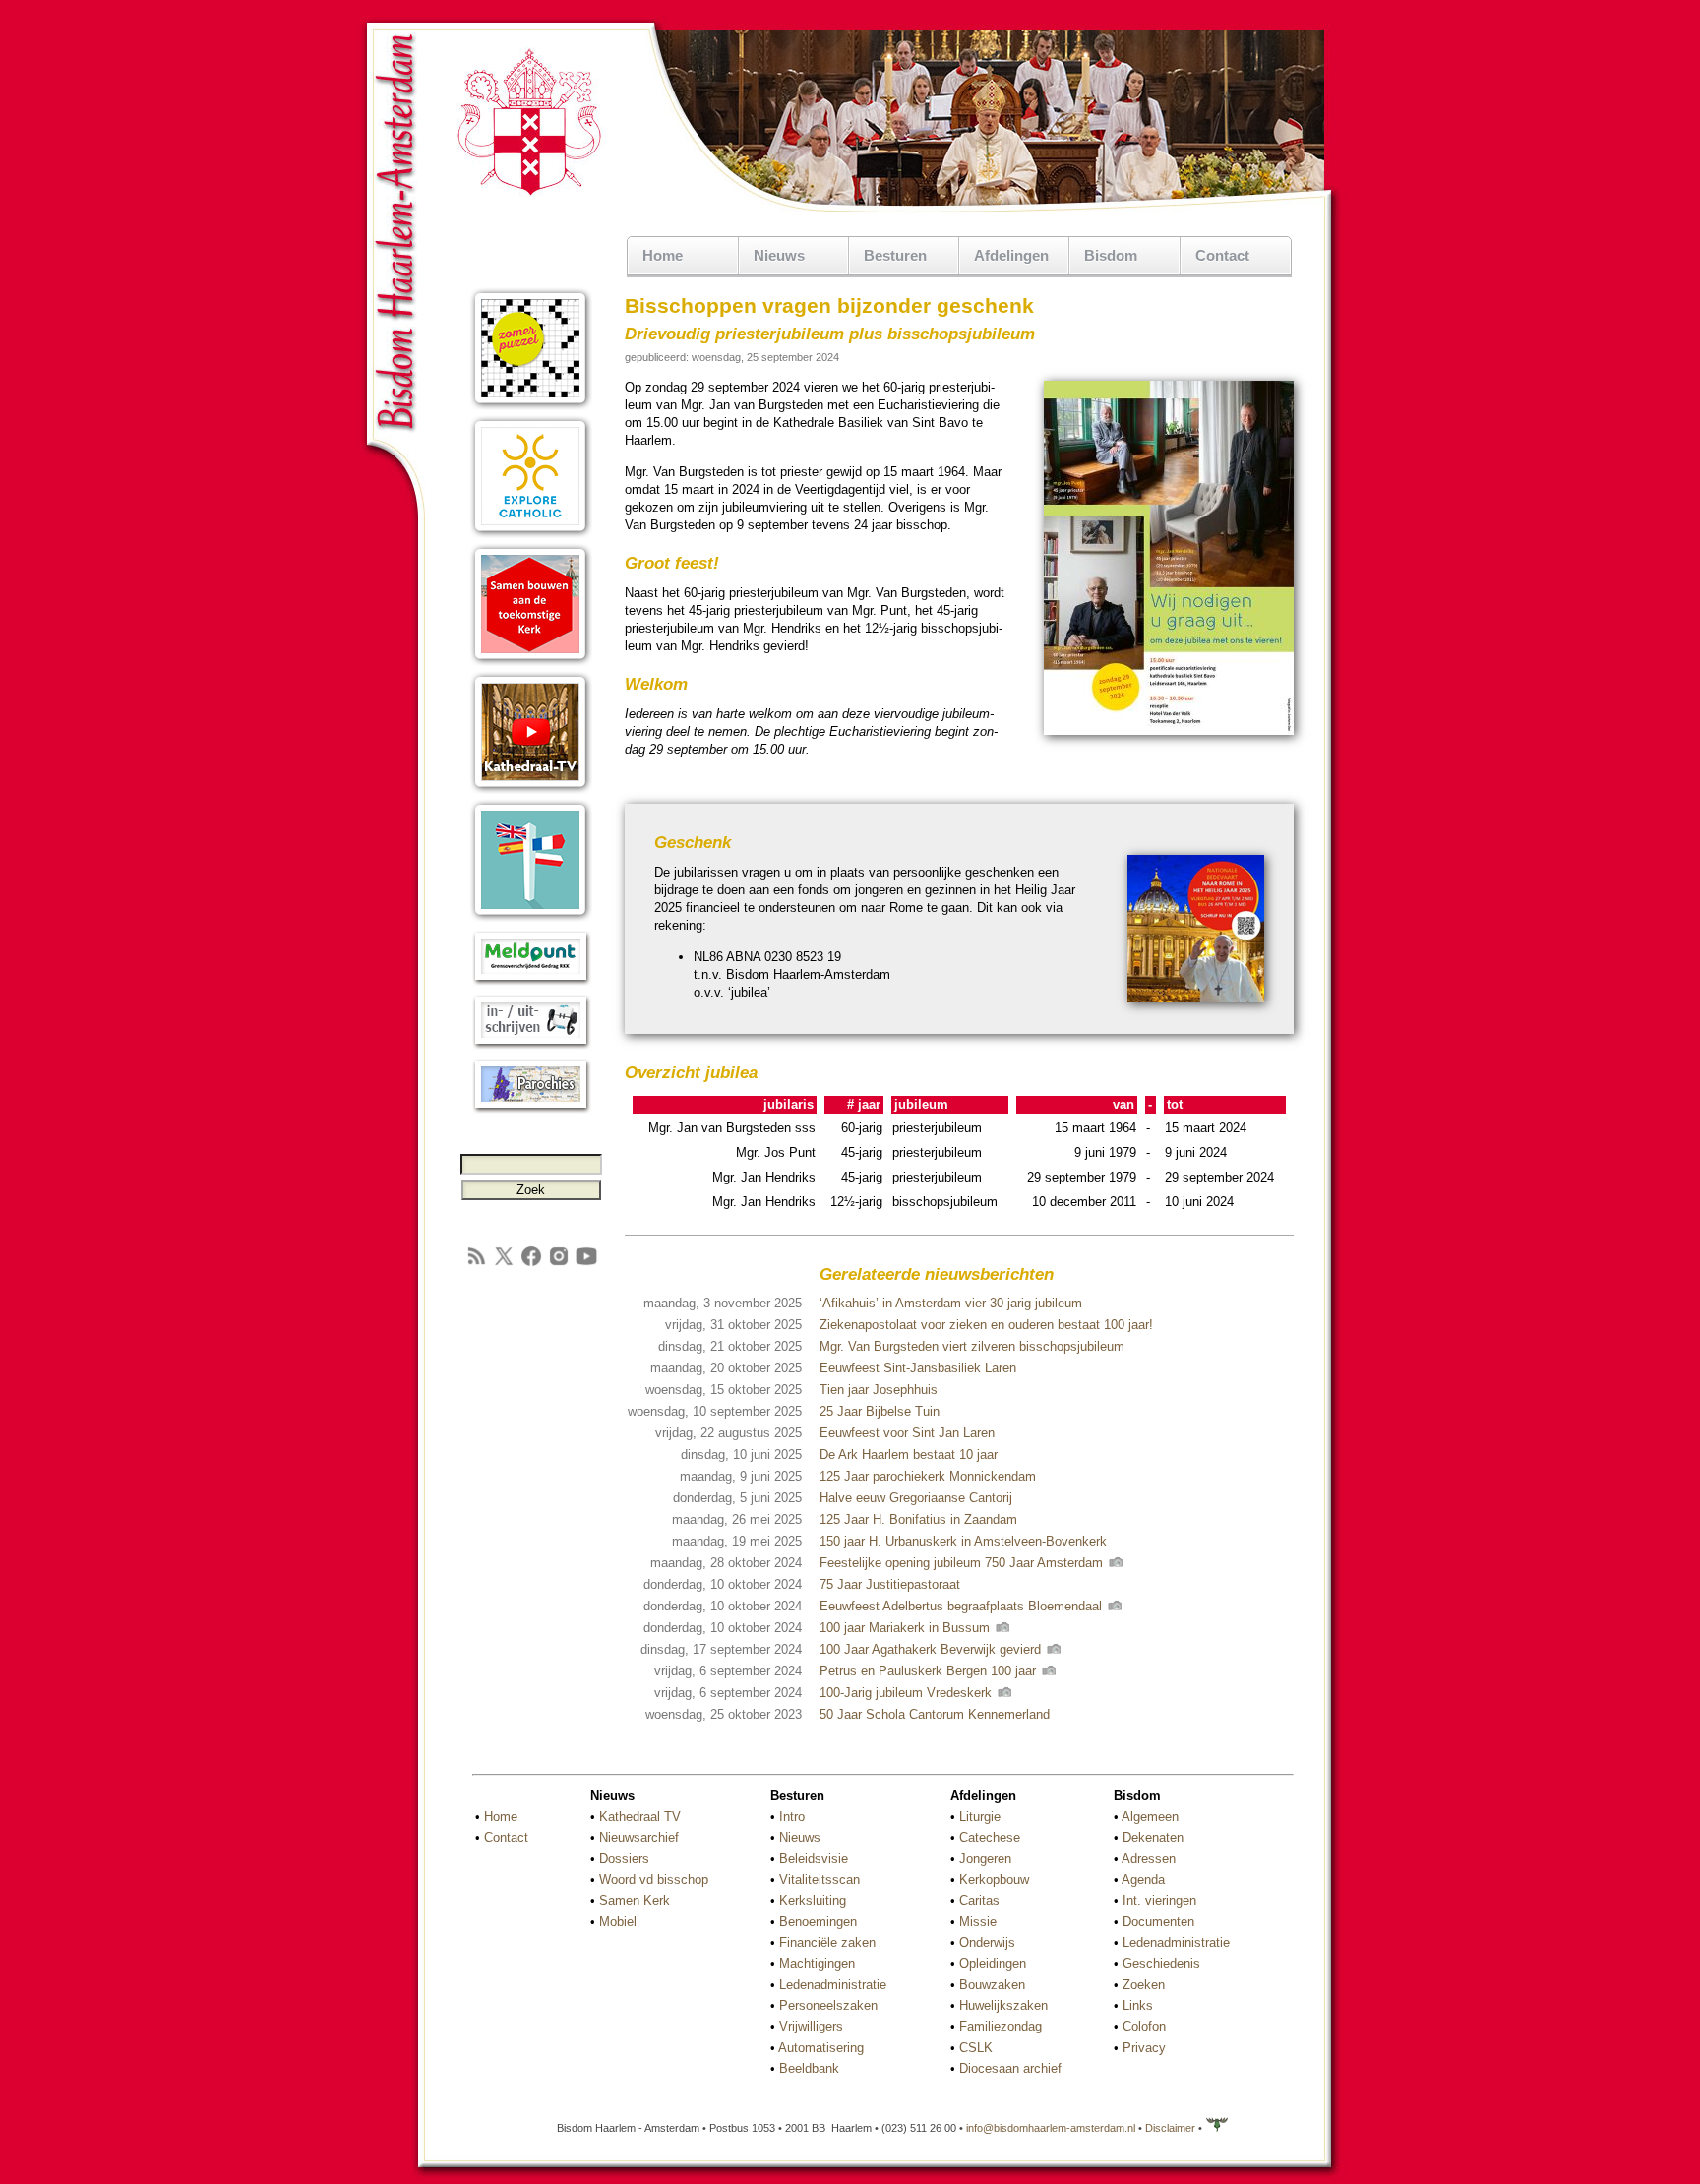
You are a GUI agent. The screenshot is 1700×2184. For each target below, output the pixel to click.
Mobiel (618, 1922)
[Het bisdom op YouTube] (586, 1264)
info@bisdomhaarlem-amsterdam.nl (1051, 2128)
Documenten (1158, 1922)
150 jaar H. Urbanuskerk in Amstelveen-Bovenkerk (963, 1541)
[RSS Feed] (476, 1264)
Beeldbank (809, 2068)
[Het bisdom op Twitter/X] (504, 1264)
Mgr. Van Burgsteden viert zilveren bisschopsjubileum (972, 1346)
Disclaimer (1170, 2128)
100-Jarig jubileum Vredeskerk (908, 1693)
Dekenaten (1153, 1837)
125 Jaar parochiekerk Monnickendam (928, 1476)
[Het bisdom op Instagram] (559, 1264)
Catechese (990, 1837)
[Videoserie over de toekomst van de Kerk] (531, 662)
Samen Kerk (635, 1900)
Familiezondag (1001, 2026)
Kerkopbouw (994, 1880)
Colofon (1144, 2026)
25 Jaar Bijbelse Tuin (880, 1411)
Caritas (979, 1900)
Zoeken (1144, 1985)
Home (663, 255)
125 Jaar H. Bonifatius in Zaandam (918, 1519)
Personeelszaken (828, 2005)
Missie (978, 1922)
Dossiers (624, 1859)
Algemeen (1150, 1817)
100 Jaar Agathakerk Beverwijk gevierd (932, 1649)
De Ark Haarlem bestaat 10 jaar (909, 1455)
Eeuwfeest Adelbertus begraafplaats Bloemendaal (963, 1606)
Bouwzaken (992, 1985)
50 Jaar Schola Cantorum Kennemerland (935, 1714)
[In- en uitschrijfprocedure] (531, 1045)
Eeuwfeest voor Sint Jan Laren (907, 1433)
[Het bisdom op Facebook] (531, 1264)
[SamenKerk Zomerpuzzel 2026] (531, 406)
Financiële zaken (827, 1942)
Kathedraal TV (640, 1817)
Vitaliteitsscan (820, 1880)
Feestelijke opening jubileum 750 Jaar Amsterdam (963, 1563)
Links (1138, 2005)
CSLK (976, 2048)
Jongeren (985, 1859)
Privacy (1144, 2048)
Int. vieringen (1159, 1900)
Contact (1222, 255)
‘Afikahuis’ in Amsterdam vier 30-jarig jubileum (951, 1303)
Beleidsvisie (814, 1859)
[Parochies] (531, 1109)
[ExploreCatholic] (531, 534)
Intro (792, 1817)
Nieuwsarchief (639, 1837)
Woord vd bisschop (654, 1880)
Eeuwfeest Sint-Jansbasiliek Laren (918, 1368)
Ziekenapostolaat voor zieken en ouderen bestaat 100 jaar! (986, 1325)
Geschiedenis (1161, 1963)
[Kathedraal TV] (531, 789)
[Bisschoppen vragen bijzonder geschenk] (1169, 731)
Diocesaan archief (1010, 2068)
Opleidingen (993, 1963)
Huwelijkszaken (1003, 2005)
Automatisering (821, 2048)
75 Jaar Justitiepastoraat (890, 1584)
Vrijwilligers (811, 2026)
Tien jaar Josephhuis (879, 1390)
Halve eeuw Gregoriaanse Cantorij (916, 1498)
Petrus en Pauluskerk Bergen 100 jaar (930, 1671)
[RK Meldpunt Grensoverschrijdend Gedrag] (531, 981)
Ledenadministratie (833, 1985)
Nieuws (800, 1837)
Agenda (1143, 1880)
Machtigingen (817, 1963)
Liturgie (980, 1817)
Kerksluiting (813, 1900)
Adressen (1149, 1859)
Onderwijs (987, 1942)
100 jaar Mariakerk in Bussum (907, 1628)
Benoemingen (818, 1922)
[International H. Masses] (531, 917)
